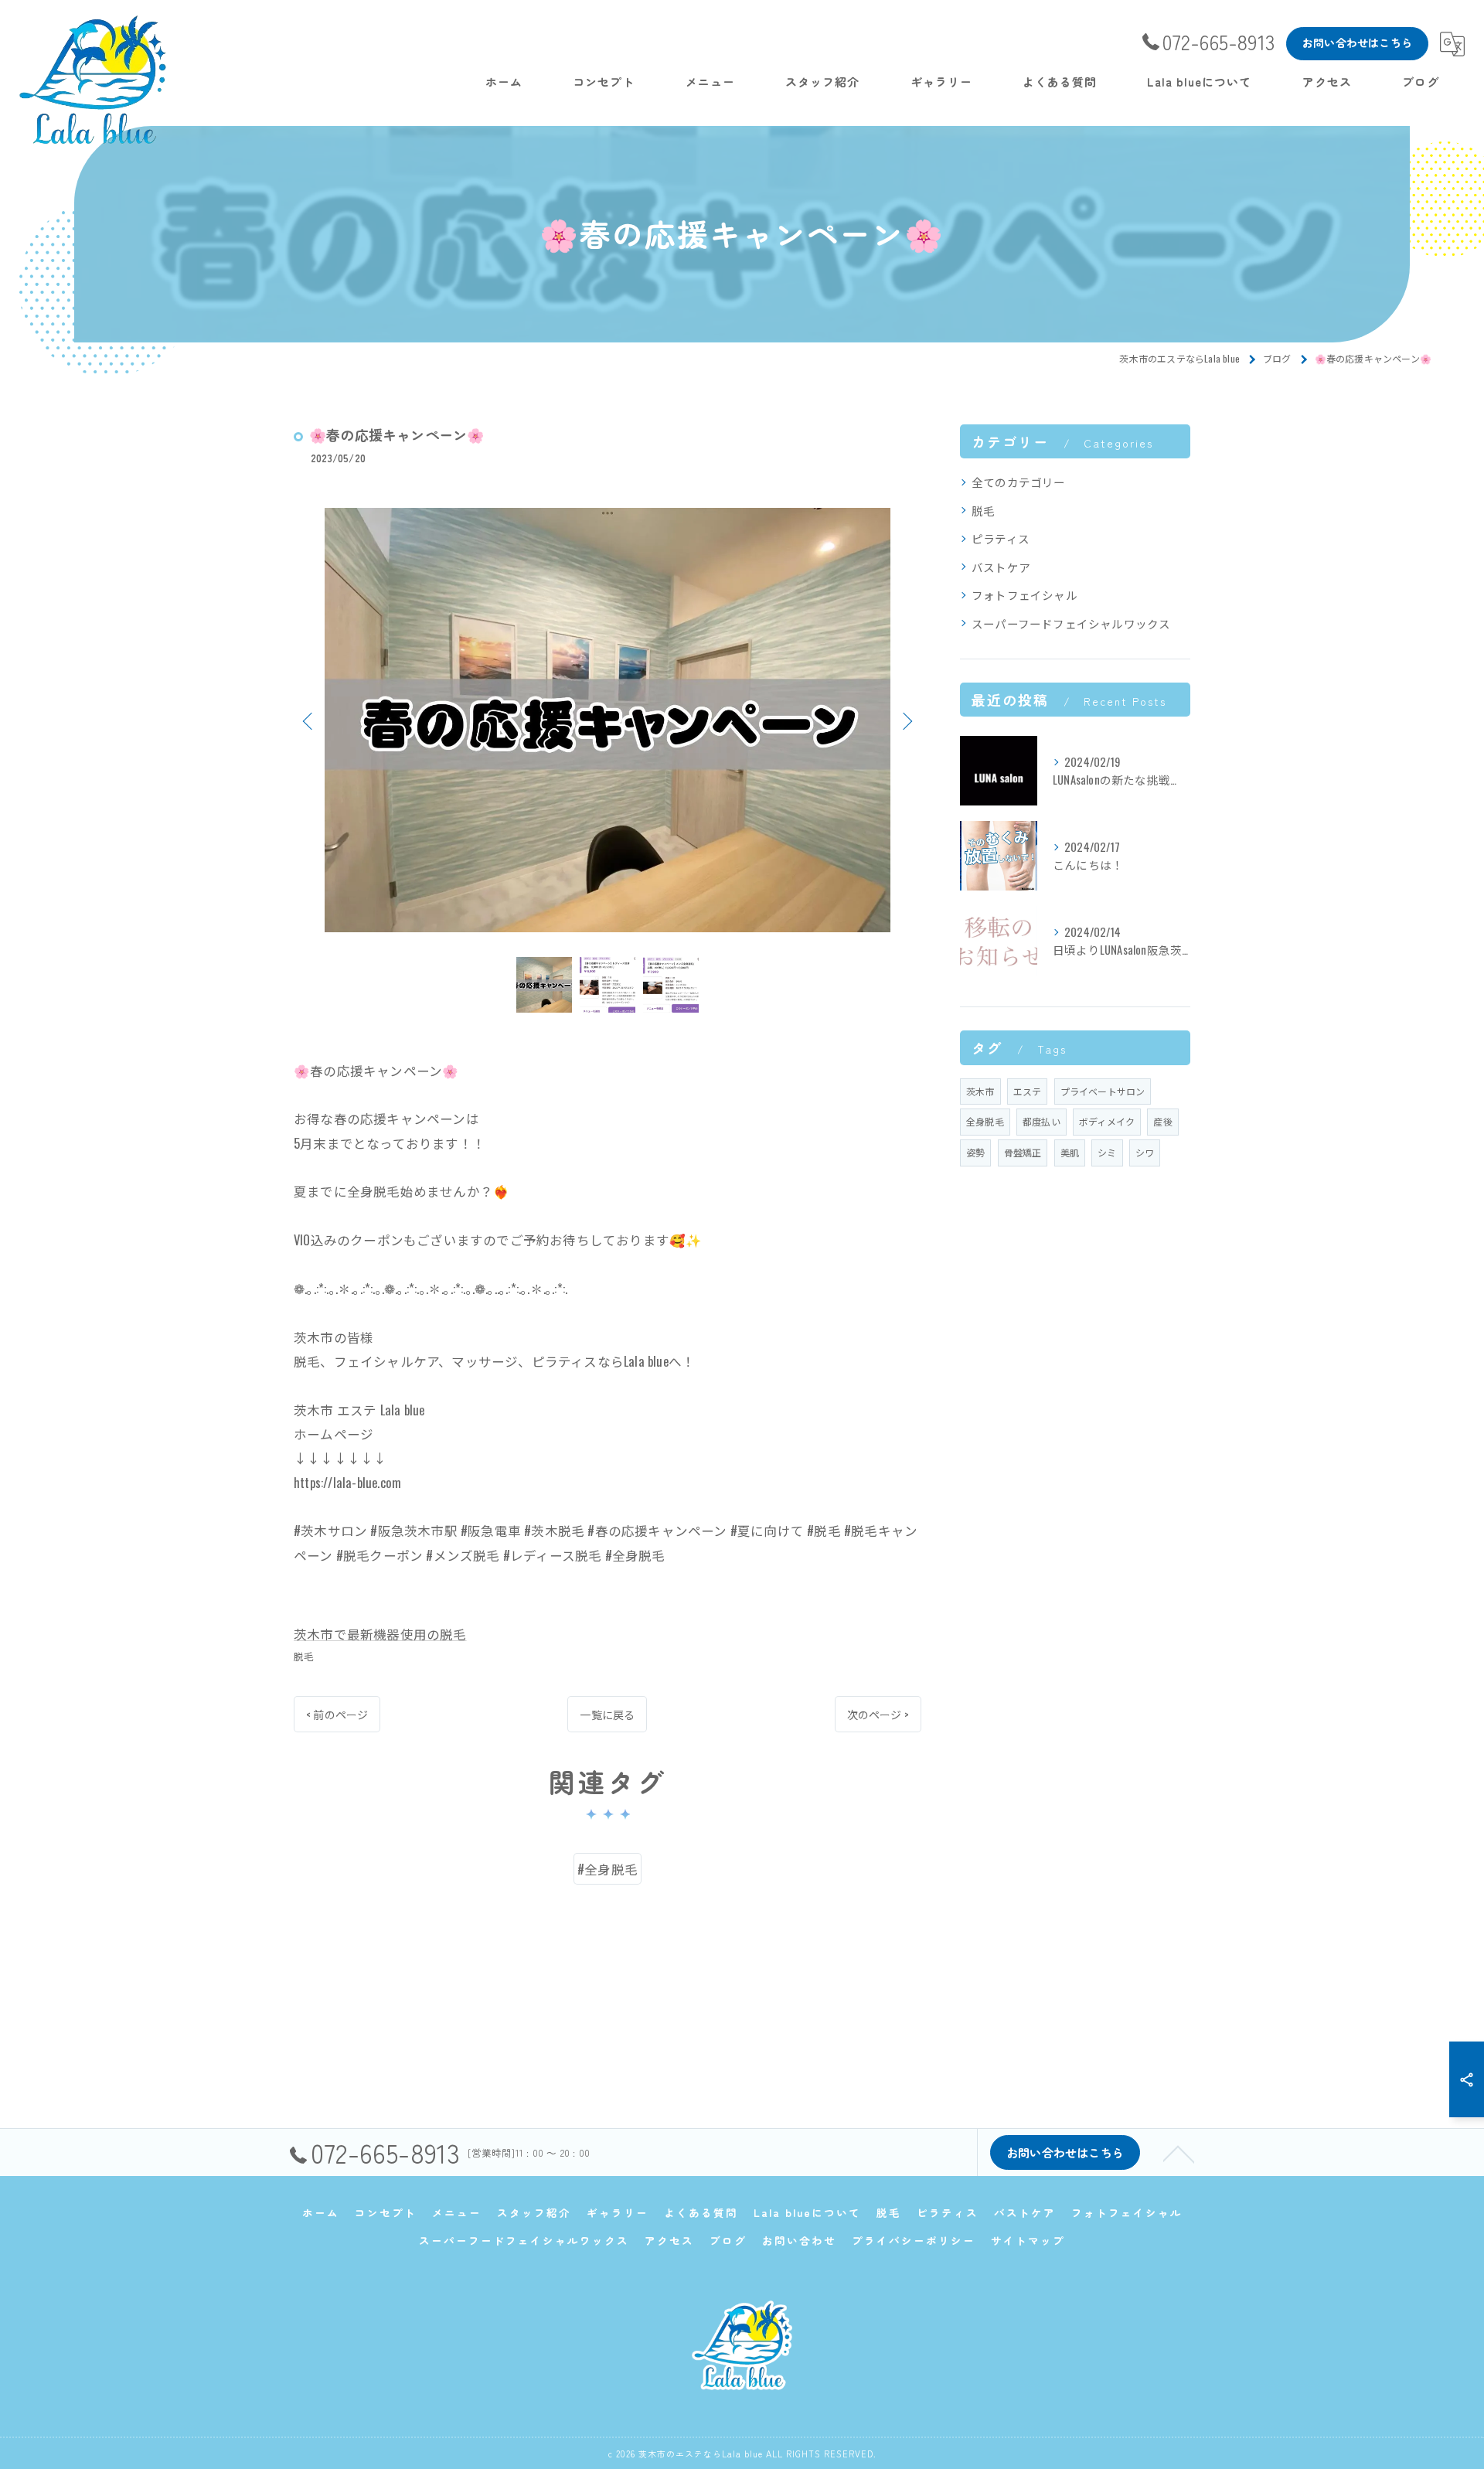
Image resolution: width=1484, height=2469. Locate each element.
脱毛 (304, 1656)
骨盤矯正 (1023, 1152)
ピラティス (1001, 538)
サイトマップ (1028, 2240)
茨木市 (980, 1091)
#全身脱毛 (608, 1869)
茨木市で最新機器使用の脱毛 (380, 1634)
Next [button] (906, 720)
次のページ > (878, 1714)
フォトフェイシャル (1025, 595)
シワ (1145, 1152)
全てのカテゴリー (1019, 482)
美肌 (1070, 1152)
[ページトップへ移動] (1179, 2153)
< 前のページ (337, 1714)
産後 (1162, 1121)
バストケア (1001, 567)
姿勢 (975, 1152)
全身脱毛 (985, 1121)
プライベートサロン (1103, 1091)
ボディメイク (1107, 1121)
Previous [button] (309, 720)
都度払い (1042, 1121)
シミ (1107, 1152)
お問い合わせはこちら (1357, 43)
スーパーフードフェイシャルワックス (1071, 623)
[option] (608, 720)
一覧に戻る (607, 1714)
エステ (1028, 1091)
